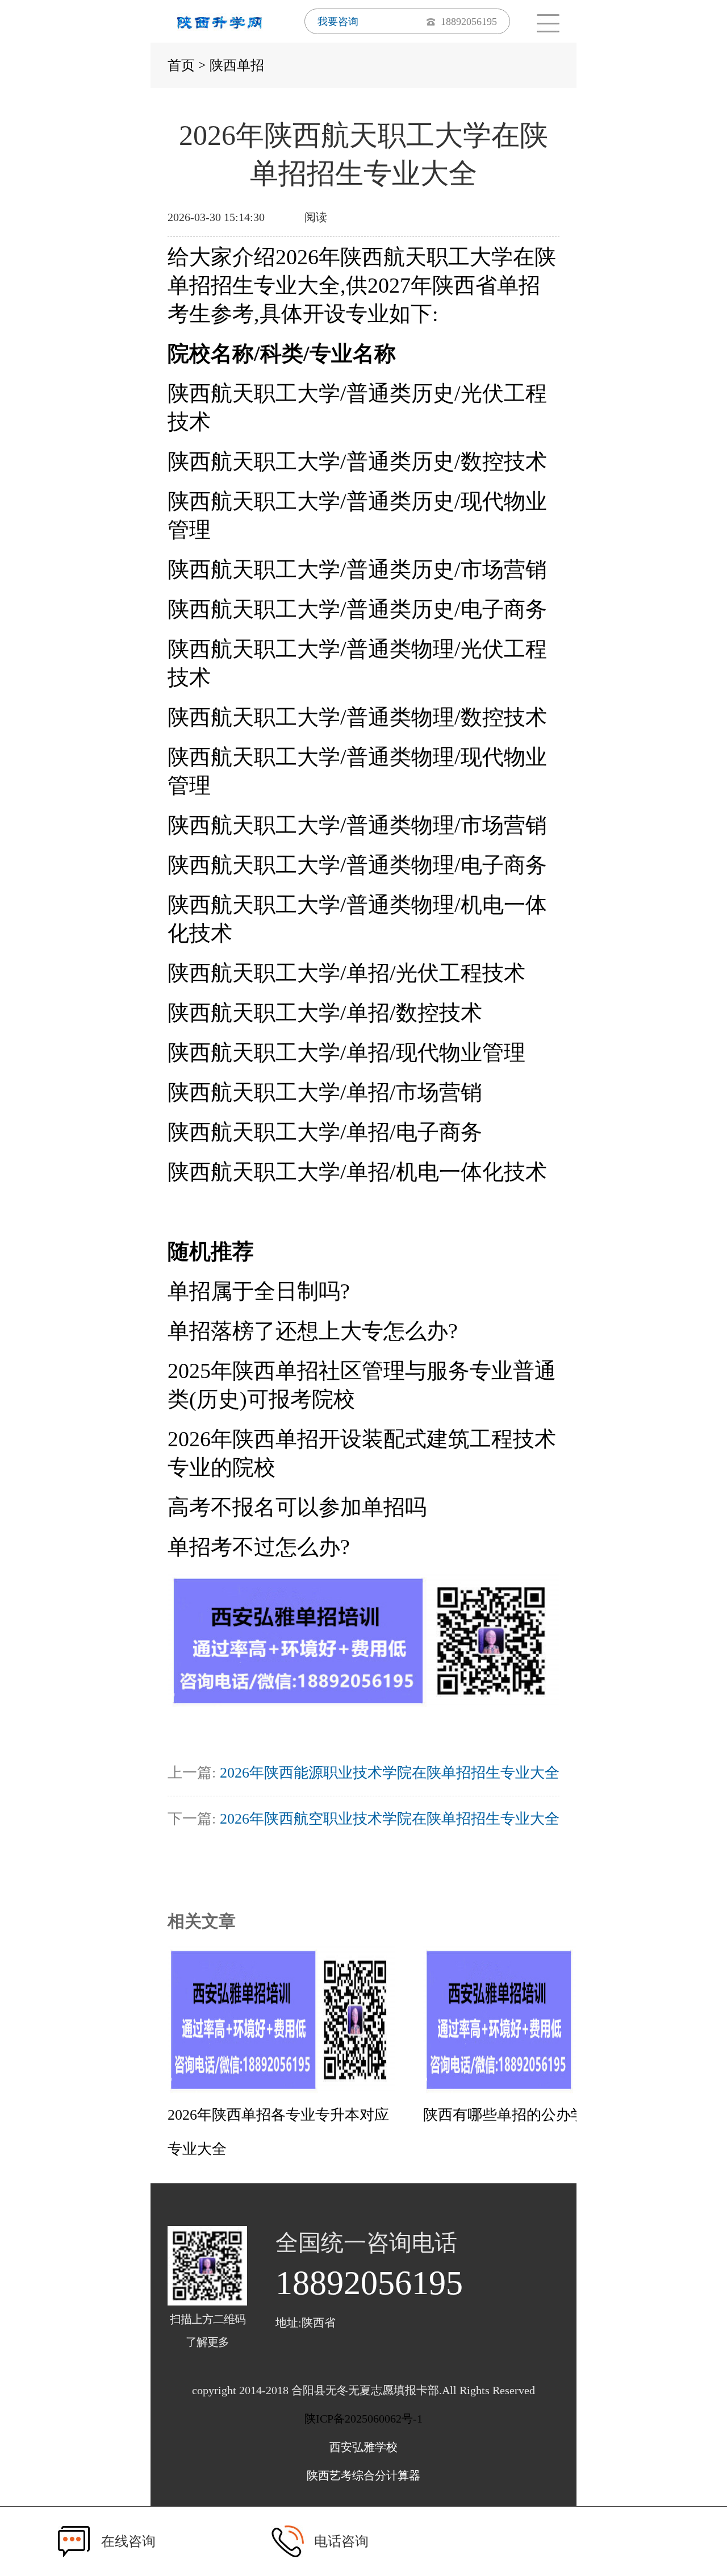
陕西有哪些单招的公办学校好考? (530, 2115)
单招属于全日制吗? (259, 1291)
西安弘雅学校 (363, 2447)
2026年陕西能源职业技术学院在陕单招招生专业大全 (390, 1773)
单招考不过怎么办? (259, 1547)
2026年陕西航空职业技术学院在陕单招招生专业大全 (390, 1819)
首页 (181, 65)
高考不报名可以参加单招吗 (297, 1507)
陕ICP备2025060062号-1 (363, 2419)
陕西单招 (237, 65)
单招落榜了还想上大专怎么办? (313, 1331)
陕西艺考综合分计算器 (363, 2475)
